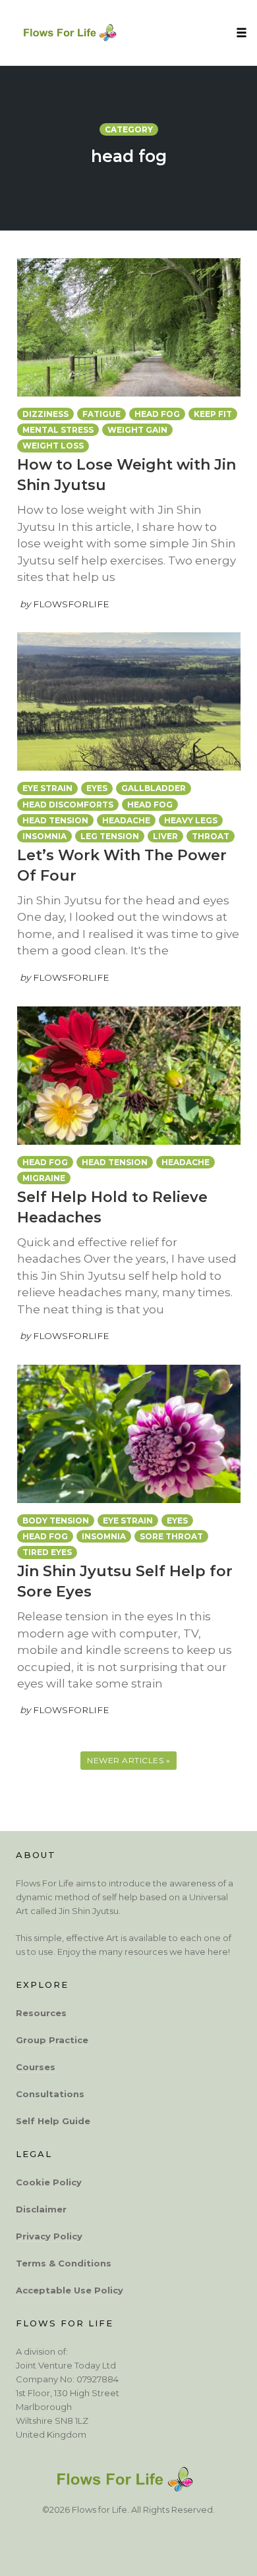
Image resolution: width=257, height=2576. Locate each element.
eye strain (47, 788)
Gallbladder (154, 788)
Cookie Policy (49, 2182)
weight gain (137, 430)
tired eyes (47, 1552)
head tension (55, 820)
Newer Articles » (128, 1760)
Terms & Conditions (64, 2263)
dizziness (45, 414)
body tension (56, 1521)
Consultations (50, 2094)
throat (211, 836)
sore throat (171, 1536)
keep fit (213, 414)
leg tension (110, 836)
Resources (41, 2013)
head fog (157, 414)
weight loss (53, 446)
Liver (165, 836)
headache (126, 820)
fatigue (101, 414)
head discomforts (68, 805)
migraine (44, 1178)
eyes (97, 788)
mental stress (58, 430)
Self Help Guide (53, 2121)
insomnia (44, 836)
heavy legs (191, 820)
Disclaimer (41, 2209)
